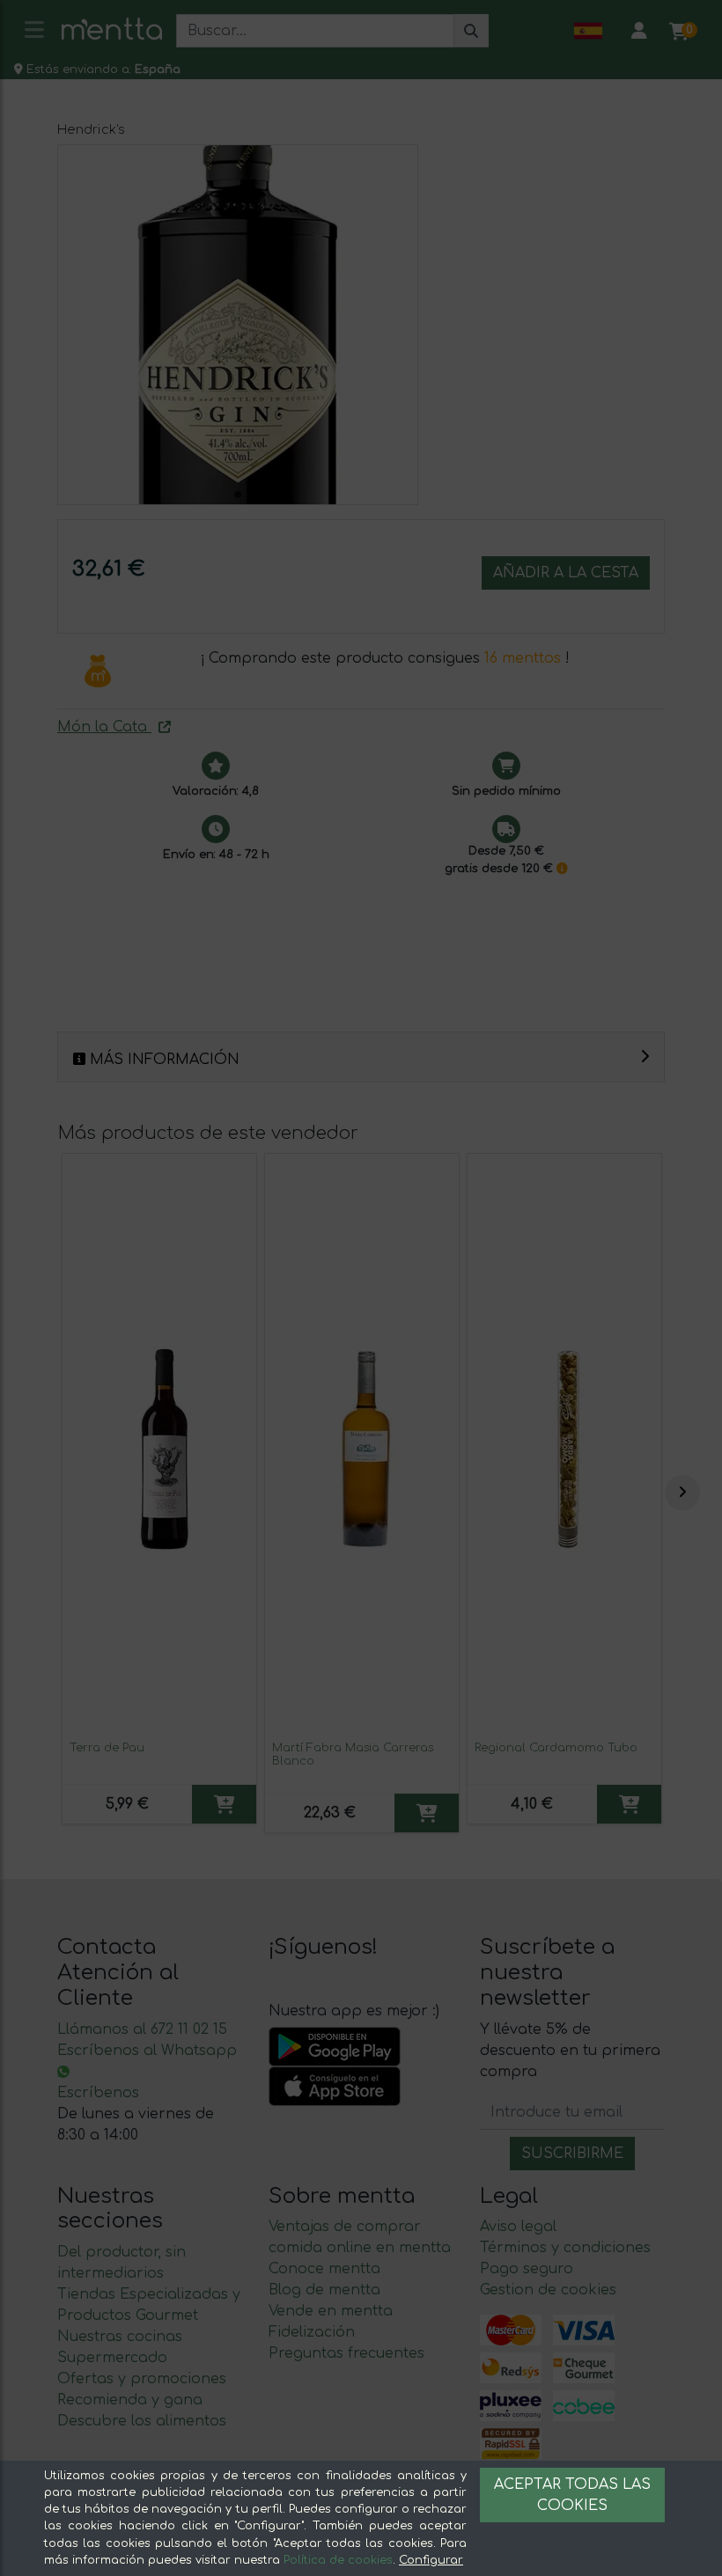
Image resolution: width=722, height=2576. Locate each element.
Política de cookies (338, 2560)
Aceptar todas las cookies (572, 2495)
